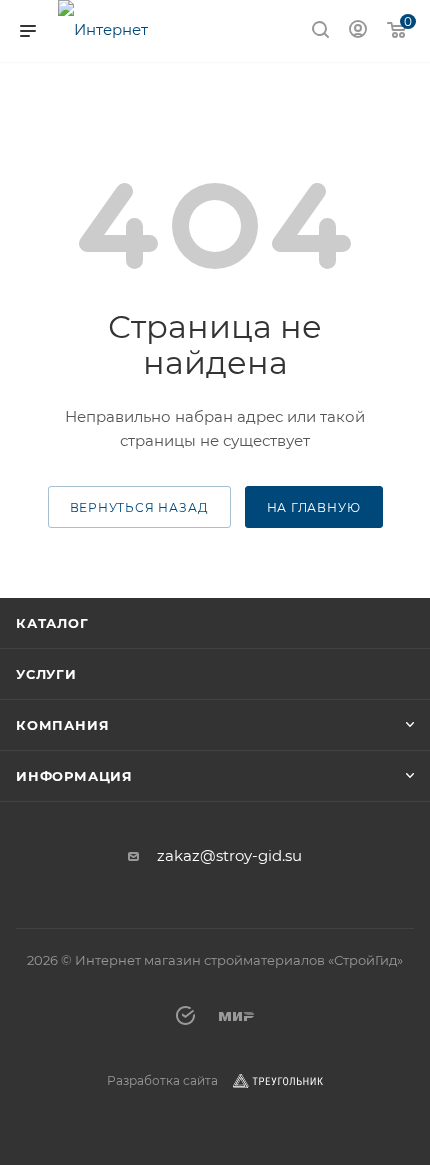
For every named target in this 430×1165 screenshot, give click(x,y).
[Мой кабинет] (358, 31)
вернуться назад (139, 507)
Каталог (52, 623)
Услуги (46, 674)
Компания (62, 725)
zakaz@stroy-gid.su (229, 855)
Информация (74, 776)
